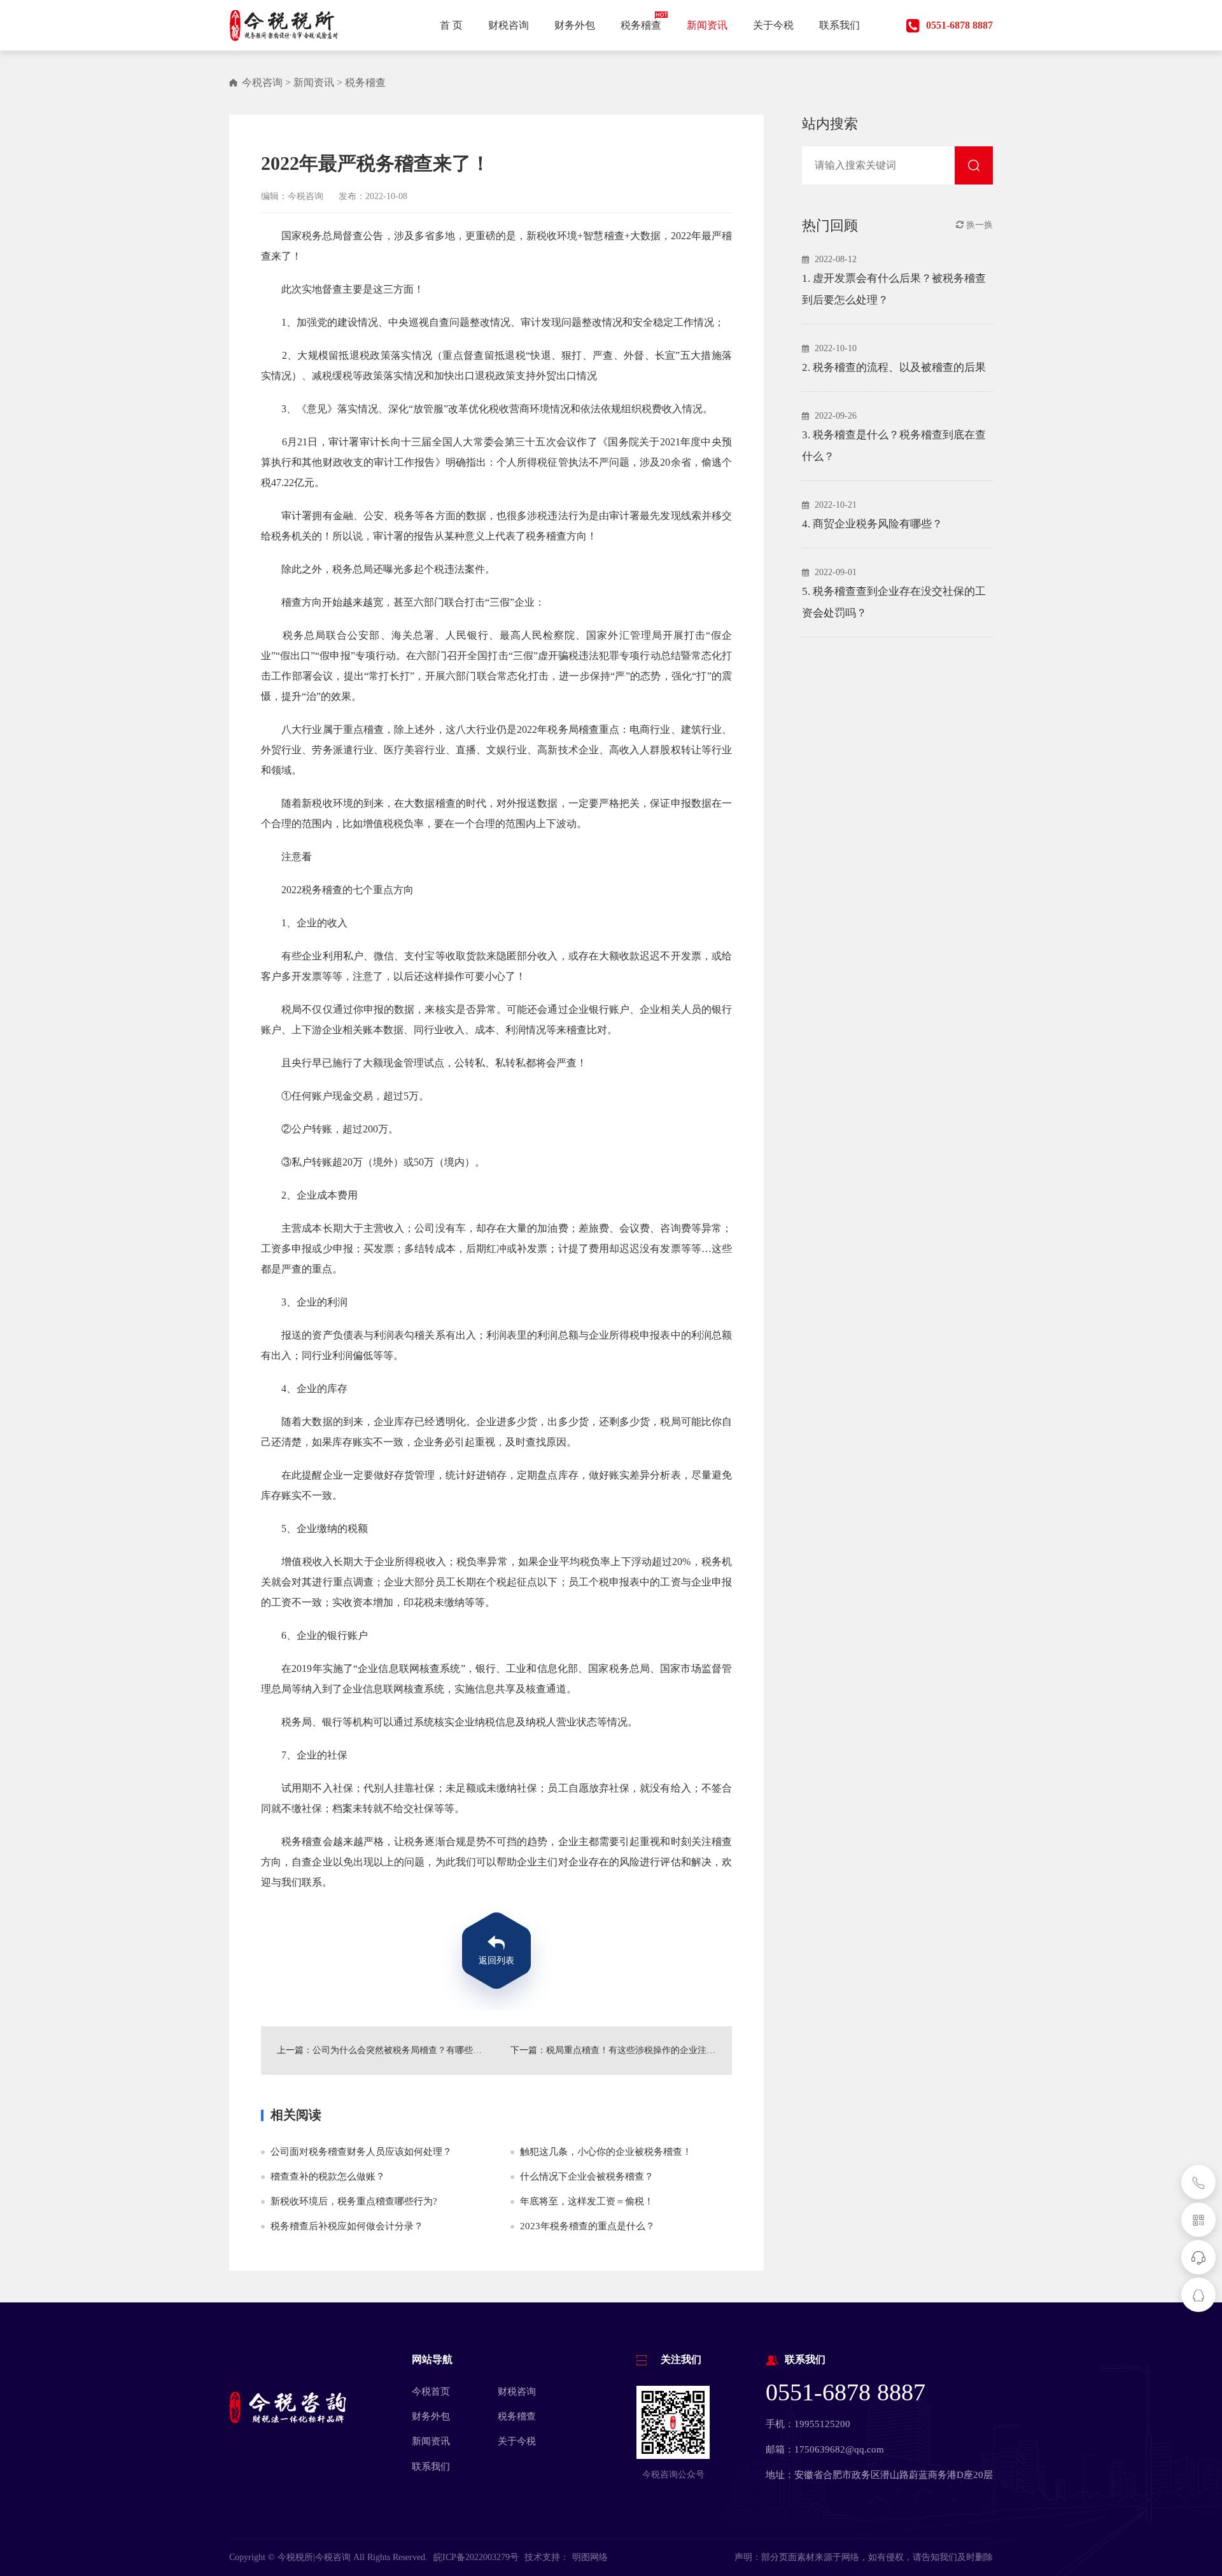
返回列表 (496, 1960)
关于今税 (517, 2441)
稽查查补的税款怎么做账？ (328, 2176)
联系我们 (431, 2467)
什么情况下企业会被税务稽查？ (587, 2176)
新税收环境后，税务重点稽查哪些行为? (354, 2201)
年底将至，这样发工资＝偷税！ (587, 2201)
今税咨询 (262, 82)
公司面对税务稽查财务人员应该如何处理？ (361, 2152)
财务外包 (431, 2416)
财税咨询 (517, 2392)
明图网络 (590, 2557)
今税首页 (431, 2392)
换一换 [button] (978, 225)
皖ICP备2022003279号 (476, 2557)
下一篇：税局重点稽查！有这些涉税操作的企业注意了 (617, 2050)
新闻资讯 (314, 82)
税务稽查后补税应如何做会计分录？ (347, 2226)
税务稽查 (365, 82)
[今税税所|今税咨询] (284, 25)
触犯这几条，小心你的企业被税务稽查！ (606, 2152)
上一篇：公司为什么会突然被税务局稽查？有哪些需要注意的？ (380, 2050)
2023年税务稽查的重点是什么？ (587, 2226)
